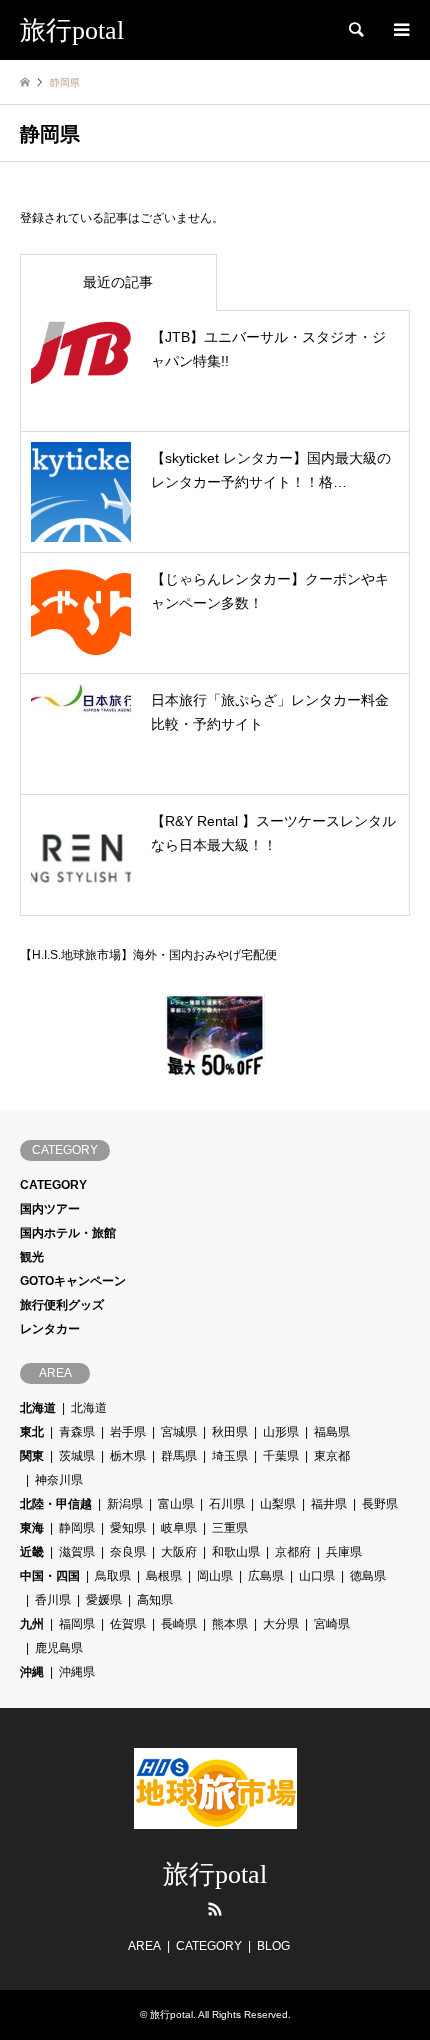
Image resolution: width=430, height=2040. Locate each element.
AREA (144, 1946)
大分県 (281, 1624)
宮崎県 (332, 1624)
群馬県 (179, 1456)
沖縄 (32, 1672)
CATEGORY (53, 1185)
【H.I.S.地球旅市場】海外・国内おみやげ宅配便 (148, 955)
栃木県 (128, 1456)
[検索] (355, 30)
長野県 (380, 1504)
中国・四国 (50, 1576)
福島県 (332, 1432)
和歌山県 (236, 1552)
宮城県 (179, 1432)
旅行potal (215, 1874)
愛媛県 (104, 1600)
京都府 (293, 1552)
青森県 (77, 1432)
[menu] (400, 30)
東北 (32, 1432)
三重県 (230, 1528)
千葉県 (281, 1456)
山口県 (317, 1576)
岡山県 (215, 1576)
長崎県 (179, 1624)
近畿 (32, 1552)
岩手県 (128, 1432)
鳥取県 (113, 1576)
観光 (32, 1257)
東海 (32, 1528)
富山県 (176, 1504)
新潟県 (125, 1504)
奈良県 (128, 1552)
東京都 (332, 1456)
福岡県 (77, 1624)
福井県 (329, 1504)
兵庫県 (344, 1552)
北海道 (38, 1408)
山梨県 (278, 1504)
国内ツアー (50, 1209)
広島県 (266, 1576)
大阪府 (179, 1552)
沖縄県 (77, 1672)
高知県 (155, 1600)
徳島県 (368, 1576)
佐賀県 (128, 1624)
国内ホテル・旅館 (68, 1233)
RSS (215, 1909)
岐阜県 (179, 1528)
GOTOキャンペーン (73, 1281)
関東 (32, 1456)
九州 (32, 1624)
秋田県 (230, 1432)
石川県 (227, 1504)
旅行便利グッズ (62, 1305)
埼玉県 (230, 1456)
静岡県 (77, 1528)
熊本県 (230, 1624)
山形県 (281, 1432)
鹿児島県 (59, 1648)
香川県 (53, 1600)
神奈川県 (59, 1480)
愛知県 (128, 1528)
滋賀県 (77, 1552)
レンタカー (50, 1329)
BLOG (273, 1946)
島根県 (164, 1576)
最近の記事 (118, 282)
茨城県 (77, 1456)
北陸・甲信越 (56, 1504)
